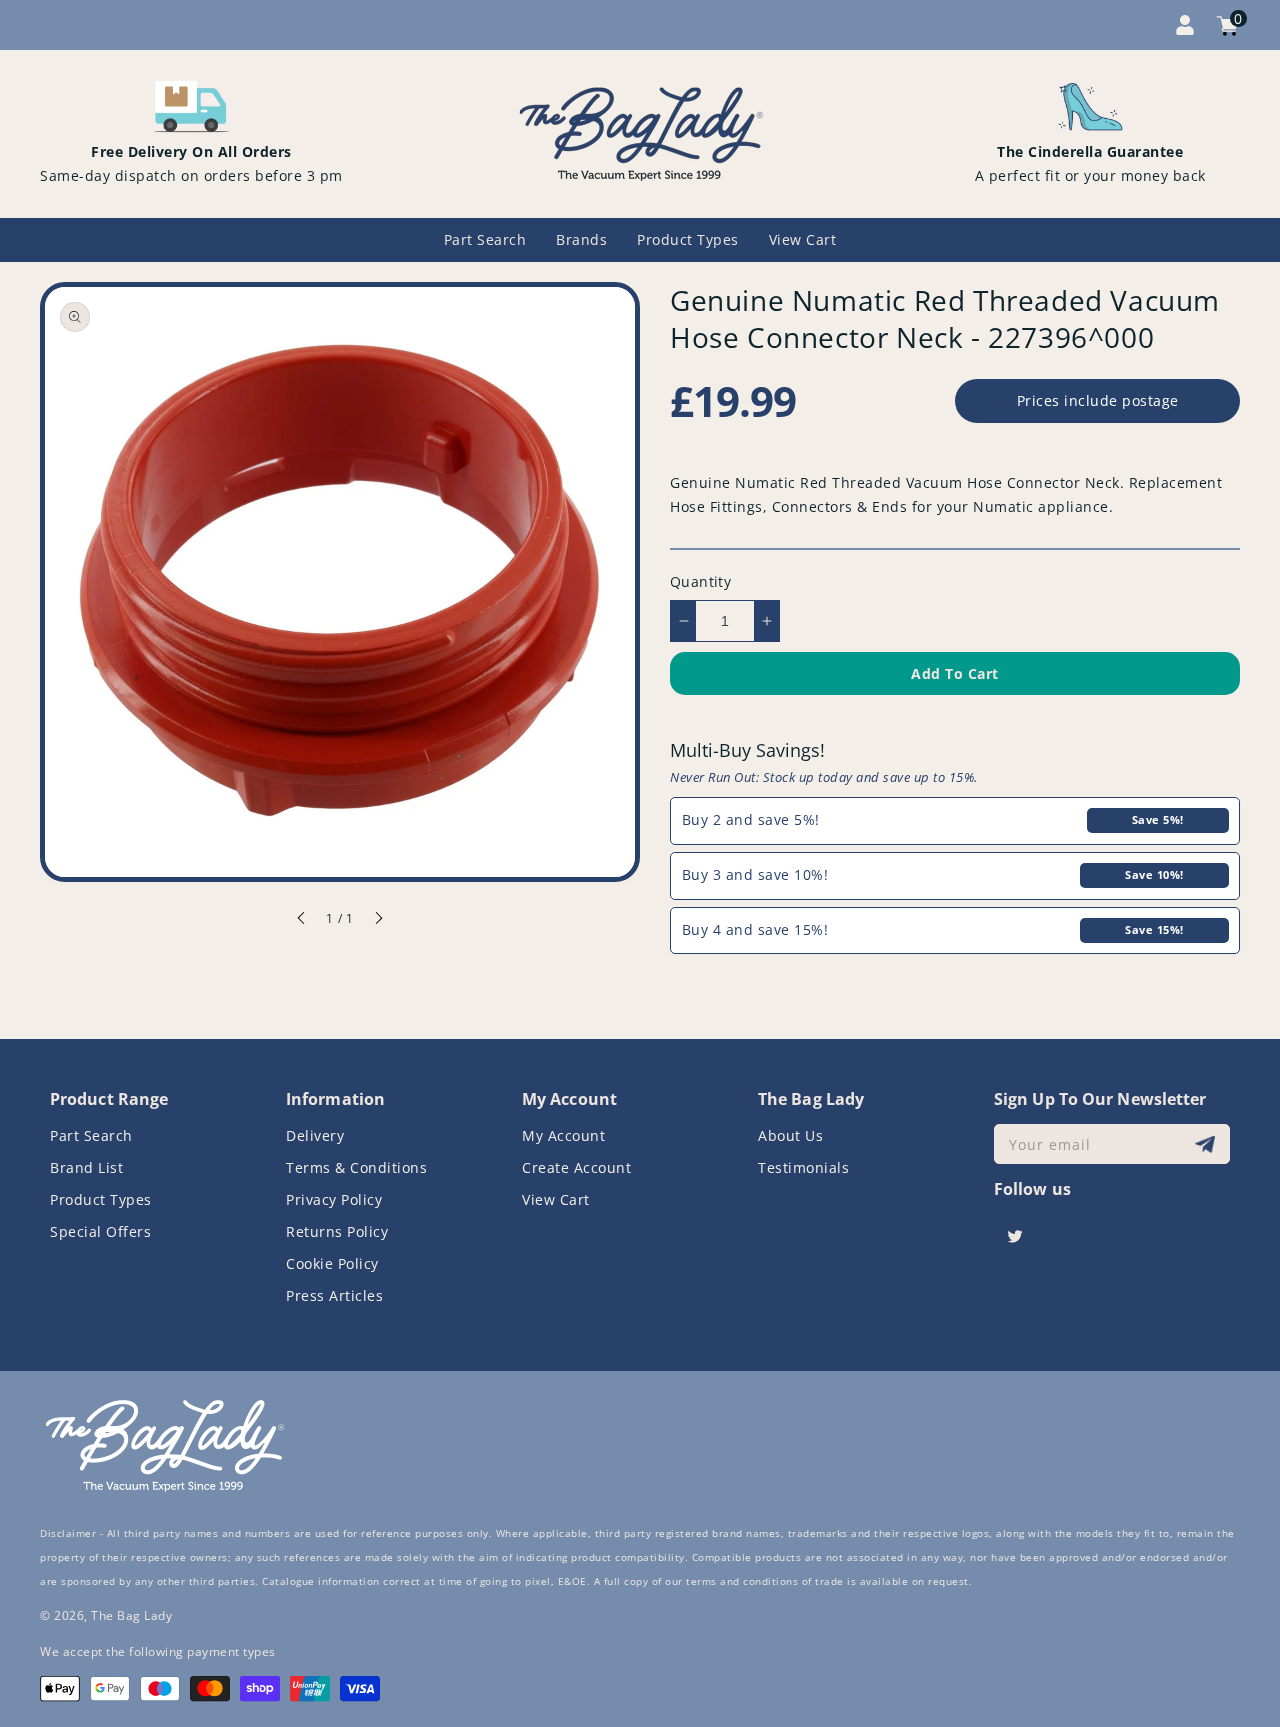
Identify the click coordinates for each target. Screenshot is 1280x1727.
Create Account (576, 1167)
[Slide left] (302, 921)
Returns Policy (337, 1231)
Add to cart (955, 673)
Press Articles (334, 1295)
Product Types (101, 1199)
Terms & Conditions (356, 1167)
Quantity (700, 581)
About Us (790, 1135)
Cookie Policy (332, 1263)
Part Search (91, 1135)
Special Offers (100, 1231)
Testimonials (803, 1167)
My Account (563, 1135)
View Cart (556, 1199)
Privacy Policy (334, 1199)
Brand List (86, 1167)
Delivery (315, 1135)
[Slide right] (378, 921)
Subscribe (1207, 1144)
